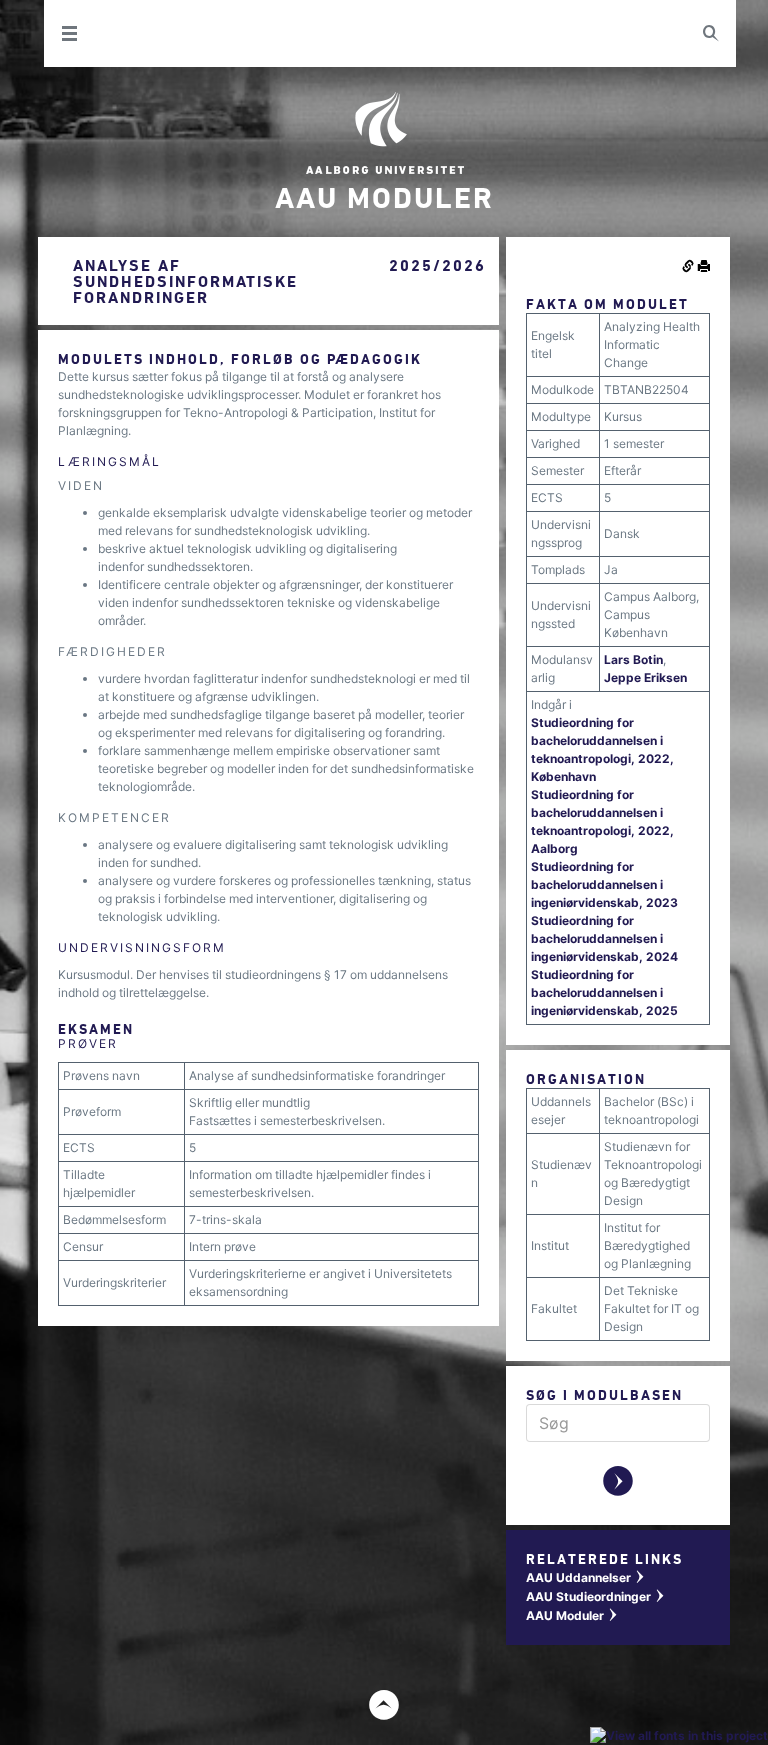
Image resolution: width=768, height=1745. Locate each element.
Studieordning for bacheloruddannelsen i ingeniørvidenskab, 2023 (604, 884)
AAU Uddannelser (586, 1577)
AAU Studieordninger (596, 1596)
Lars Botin (633, 659)
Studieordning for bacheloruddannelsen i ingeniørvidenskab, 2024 (604, 938)
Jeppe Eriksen (645, 677)
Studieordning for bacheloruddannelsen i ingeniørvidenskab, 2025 (604, 992)
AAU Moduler (572, 1615)
